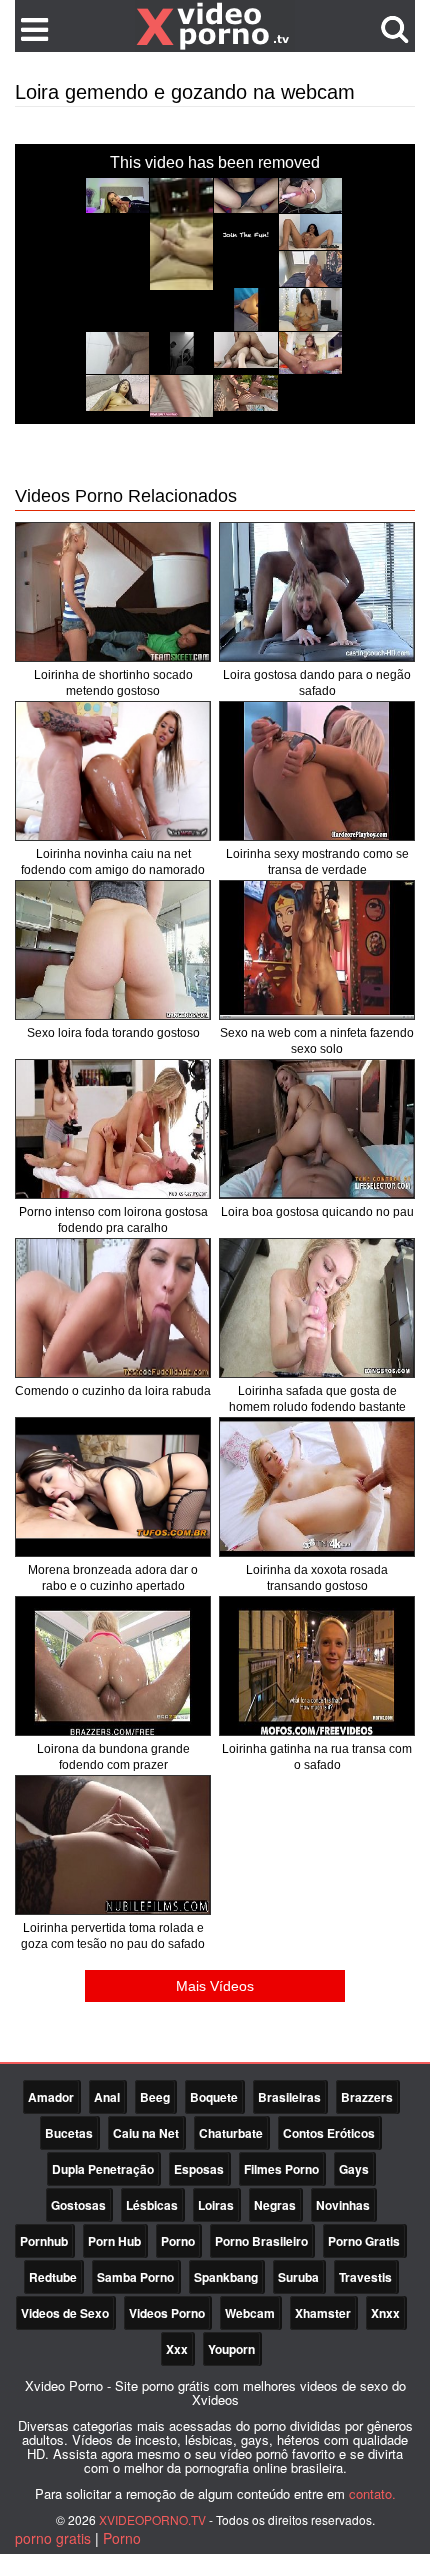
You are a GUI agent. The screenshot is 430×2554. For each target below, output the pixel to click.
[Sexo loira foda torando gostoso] (113, 950)
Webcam (250, 2313)
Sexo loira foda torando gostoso (113, 1033)
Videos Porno (167, 2313)
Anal (107, 2097)
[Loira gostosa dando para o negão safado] (317, 592)
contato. (372, 2493)
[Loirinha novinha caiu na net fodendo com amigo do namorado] (113, 771)
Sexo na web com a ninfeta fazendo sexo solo (317, 1041)
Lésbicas (152, 2205)
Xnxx (385, 2313)
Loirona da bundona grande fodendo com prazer (113, 1757)
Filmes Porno (281, 2169)
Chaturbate (231, 2133)
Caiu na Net (146, 2133)
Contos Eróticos (329, 2133)
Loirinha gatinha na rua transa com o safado (317, 1757)
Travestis (365, 2277)
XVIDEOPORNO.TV (152, 2519)
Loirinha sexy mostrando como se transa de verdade (317, 862)
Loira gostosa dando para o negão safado (317, 683)
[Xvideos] (215, 25)
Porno (178, 2241)
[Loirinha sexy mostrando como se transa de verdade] (317, 771)
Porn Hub (114, 2241)
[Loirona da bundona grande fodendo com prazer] (113, 1666)
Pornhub (44, 2241)
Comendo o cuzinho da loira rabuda (113, 1391)
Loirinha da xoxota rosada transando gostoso (317, 1578)
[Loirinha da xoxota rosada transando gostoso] (317, 1487)
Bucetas (69, 2133)
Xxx (177, 2349)
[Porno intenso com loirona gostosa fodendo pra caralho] (113, 1129)
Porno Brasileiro (261, 2241)
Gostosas (78, 2205)
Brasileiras (289, 2097)
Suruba (298, 2277)
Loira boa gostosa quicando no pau (317, 1212)
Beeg (155, 2097)
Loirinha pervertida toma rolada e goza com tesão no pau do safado (113, 1936)
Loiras (216, 2205)
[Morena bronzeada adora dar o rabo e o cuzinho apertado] (113, 1487)
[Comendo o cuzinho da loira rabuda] (113, 1308)
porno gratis (53, 2538)
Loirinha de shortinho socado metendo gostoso (113, 683)
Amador (51, 2097)
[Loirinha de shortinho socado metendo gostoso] (113, 592)
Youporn (231, 2349)
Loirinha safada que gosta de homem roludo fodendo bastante (317, 1399)
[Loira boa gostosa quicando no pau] (317, 1129)
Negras (275, 2205)
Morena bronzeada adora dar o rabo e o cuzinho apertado (113, 1578)
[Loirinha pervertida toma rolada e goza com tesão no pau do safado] (113, 1845)
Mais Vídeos (215, 1986)
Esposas (199, 2169)
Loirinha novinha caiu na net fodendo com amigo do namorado (113, 862)
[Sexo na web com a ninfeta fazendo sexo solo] (317, 950)
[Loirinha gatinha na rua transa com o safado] (317, 1666)
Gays (354, 2169)
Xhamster (323, 2313)
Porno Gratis (364, 2241)
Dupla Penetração (103, 2169)
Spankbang (226, 2277)
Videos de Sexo (65, 2313)
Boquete (214, 2097)
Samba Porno (135, 2277)
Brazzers (367, 2097)
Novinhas (343, 2205)
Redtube (53, 2277)
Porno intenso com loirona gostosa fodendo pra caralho (113, 1220)
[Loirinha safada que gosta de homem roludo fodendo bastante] (317, 1308)
